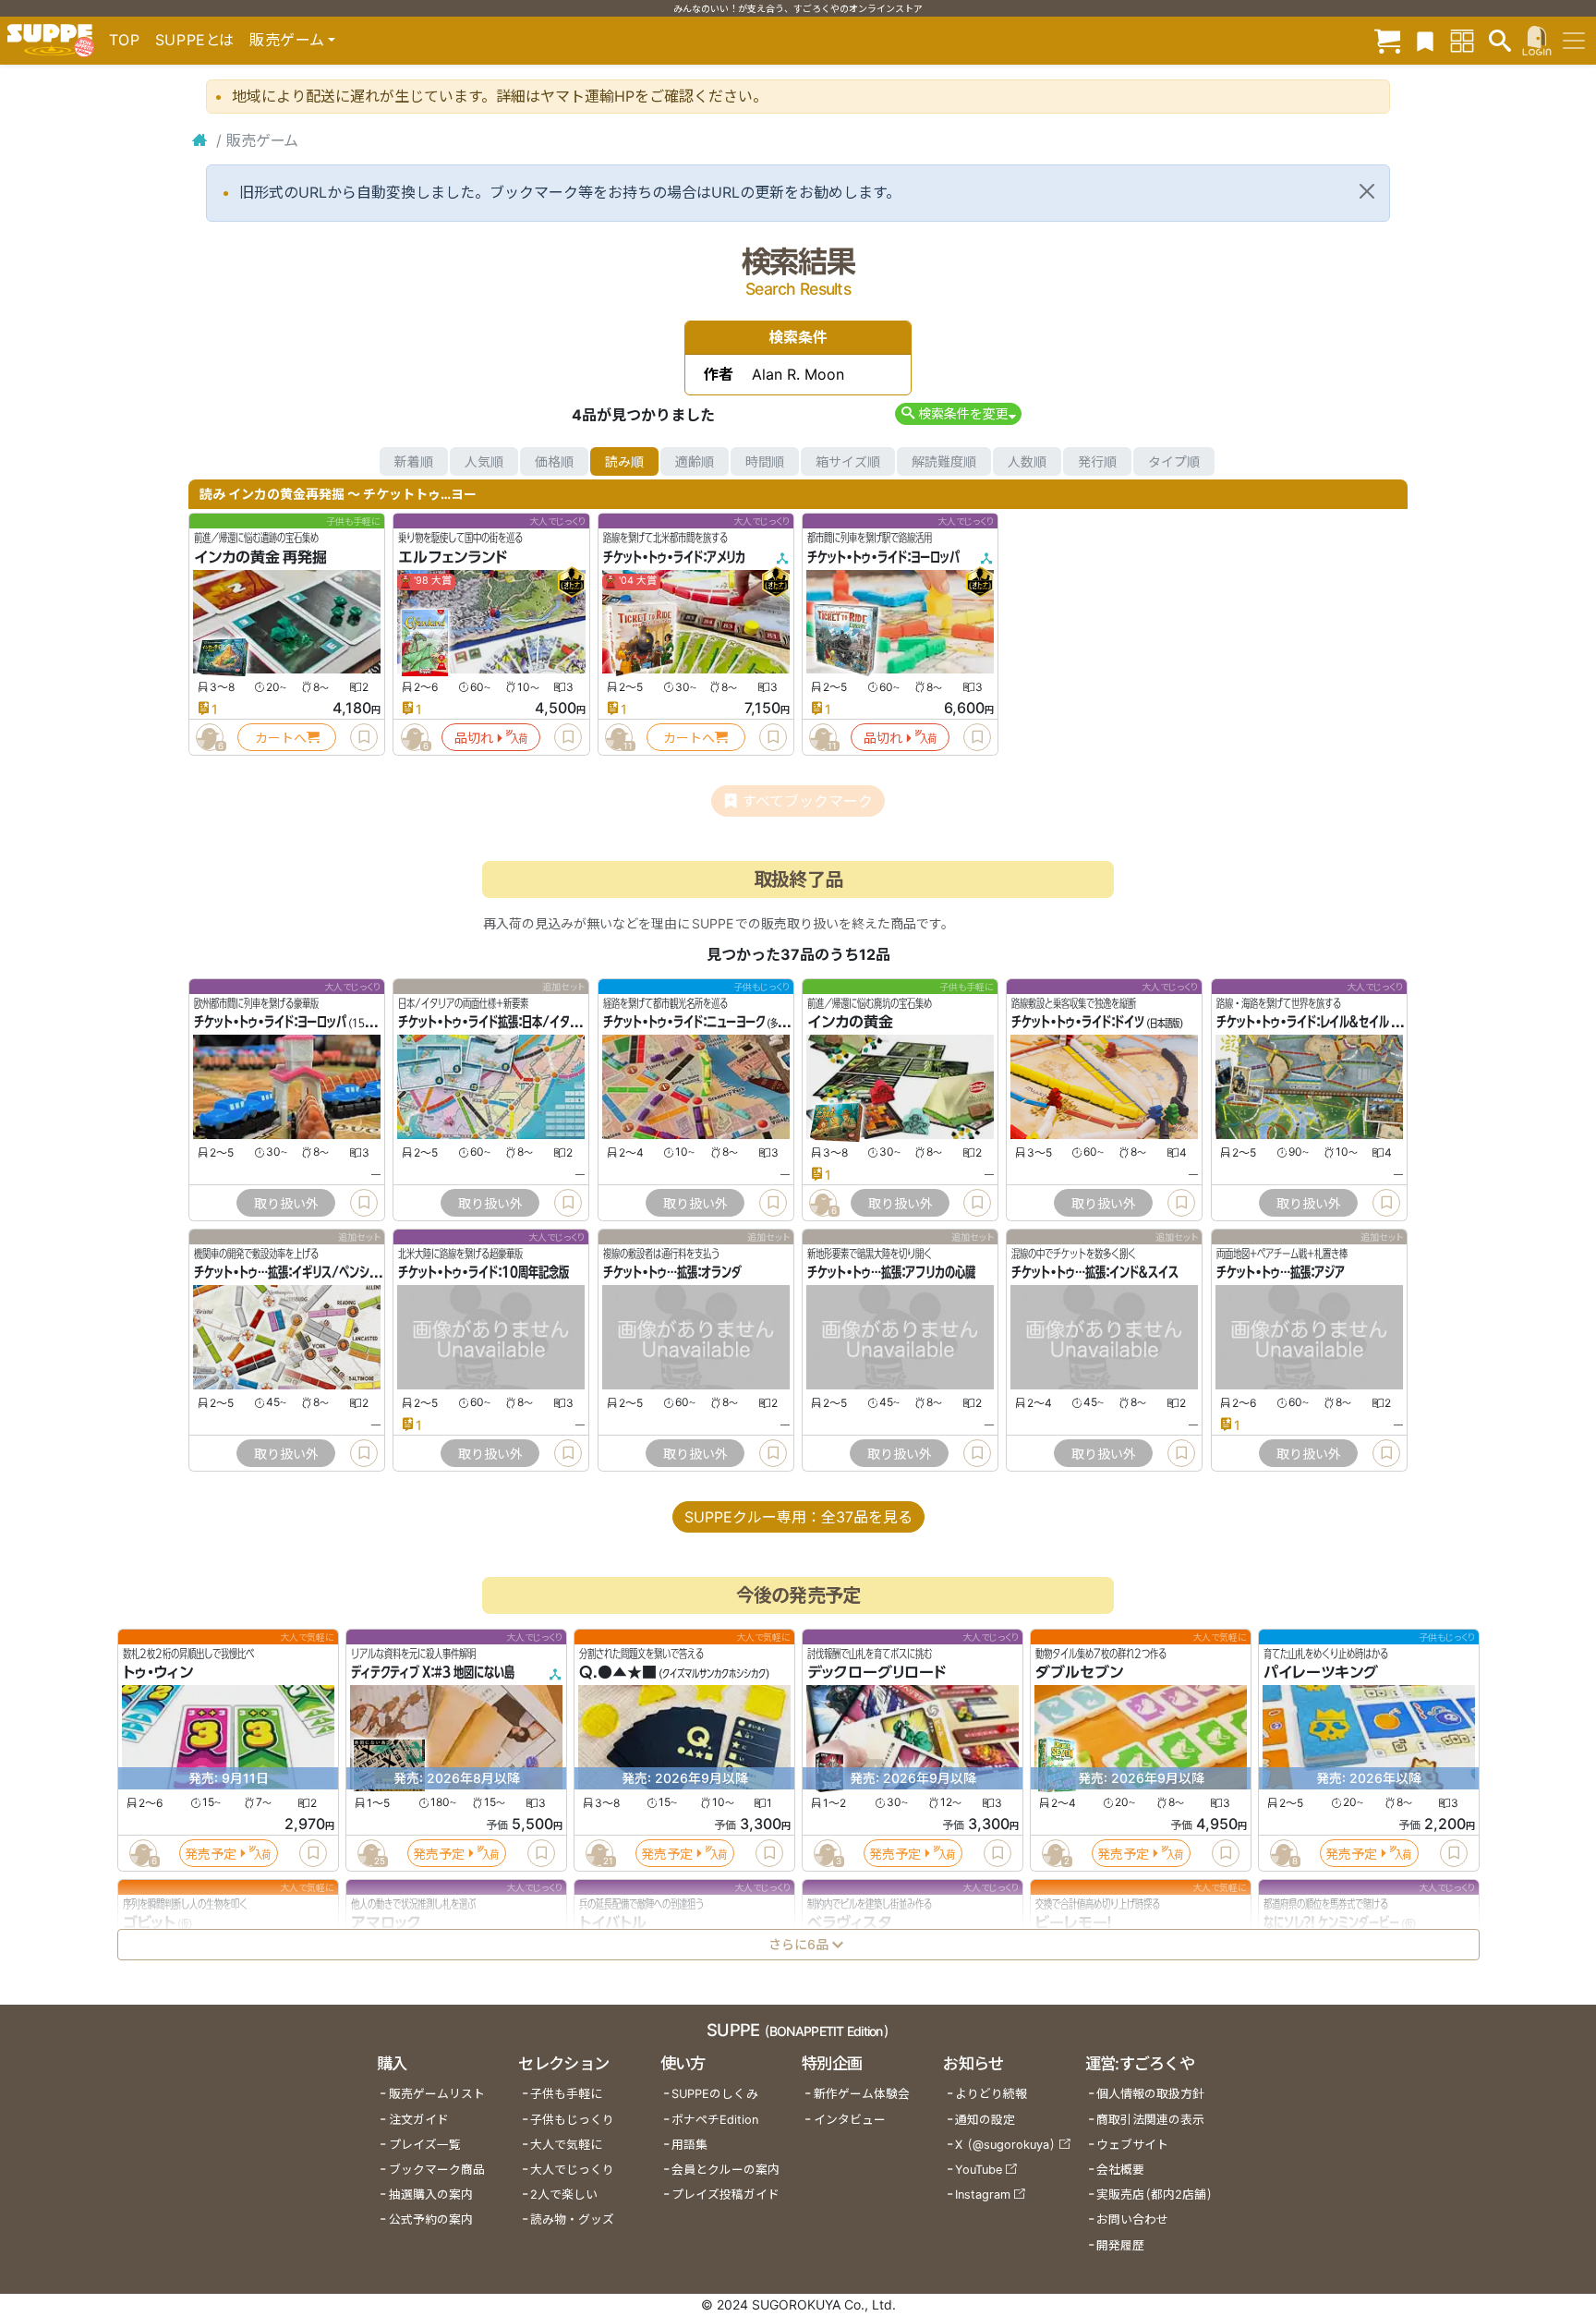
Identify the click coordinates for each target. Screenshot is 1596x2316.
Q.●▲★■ (618, 1673)
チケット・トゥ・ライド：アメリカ (674, 557)
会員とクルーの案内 (725, 2170)
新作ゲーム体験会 (862, 2094)
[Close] (1367, 191)
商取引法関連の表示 (1150, 2120)
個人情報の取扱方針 (1150, 2094)
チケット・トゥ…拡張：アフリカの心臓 (891, 1273)
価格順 (554, 461)
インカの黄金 (850, 1023)
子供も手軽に (566, 2094)
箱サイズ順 (848, 461)
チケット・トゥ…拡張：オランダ (672, 1273)
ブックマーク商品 (437, 2170)
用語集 (689, 2145)
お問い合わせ (1132, 2219)
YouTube (979, 2170)
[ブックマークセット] (1425, 40)
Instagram (983, 2195)
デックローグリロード (877, 1673)
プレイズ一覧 (425, 2145)
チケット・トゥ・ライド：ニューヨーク (684, 1023)
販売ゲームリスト (437, 2094)
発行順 (1097, 461)
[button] (958, 413)
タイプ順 (1174, 461)
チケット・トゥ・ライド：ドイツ (1078, 1023)
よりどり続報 (991, 2094)
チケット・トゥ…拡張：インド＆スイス (1095, 1273)
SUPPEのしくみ (715, 2094)
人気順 (484, 461)
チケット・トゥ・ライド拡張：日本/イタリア (494, 1023)
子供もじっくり (572, 2120)
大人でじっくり (572, 2170)
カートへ (281, 738)
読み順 (624, 461)
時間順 (765, 461)
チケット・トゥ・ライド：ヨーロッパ (883, 557)
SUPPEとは (195, 40)
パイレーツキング (1321, 1673)
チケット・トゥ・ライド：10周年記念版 (484, 1273)
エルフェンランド (453, 557)
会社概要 (1120, 2170)
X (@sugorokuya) (1005, 2145)
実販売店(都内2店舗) (1155, 2195)
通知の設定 (985, 2120)
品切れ (474, 738)
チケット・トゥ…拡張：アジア (1281, 1273)
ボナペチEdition (715, 2120)
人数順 (1027, 461)
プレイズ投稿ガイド (725, 2195)
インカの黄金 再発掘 (260, 557)
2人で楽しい (564, 2195)
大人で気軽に (566, 2145)
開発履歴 (1120, 2245)
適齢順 (695, 461)
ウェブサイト (1132, 2145)
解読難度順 (944, 461)
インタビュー (850, 2120)
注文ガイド (419, 2120)
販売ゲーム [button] (287, 40)
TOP (125, 40)
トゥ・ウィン (158, 1673)
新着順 (414, 461)
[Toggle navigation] (1574, 41)
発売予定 (211, 1854)
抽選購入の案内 (431, 2195)
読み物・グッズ (572, 2219)
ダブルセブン (1079, 1673)
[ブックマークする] (364, 737)
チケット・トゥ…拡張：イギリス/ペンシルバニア (302, 1273)
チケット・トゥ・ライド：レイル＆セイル (1303, 1023)
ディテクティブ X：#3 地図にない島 (433, 1673)
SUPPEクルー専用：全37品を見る (798, 1517)
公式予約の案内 (431, 2219)
